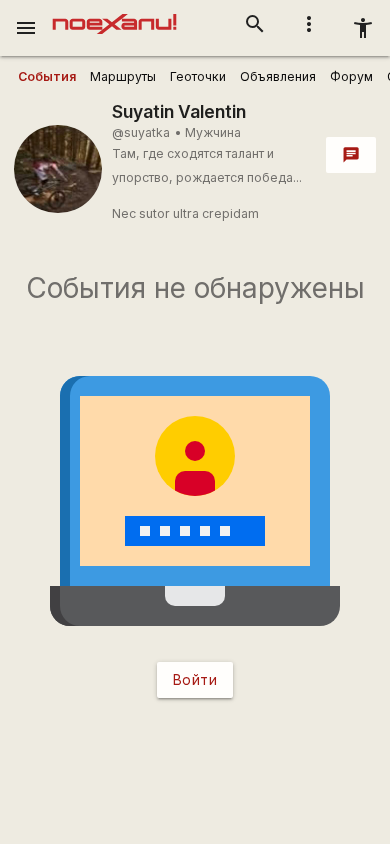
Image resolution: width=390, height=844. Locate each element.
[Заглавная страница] (114, 14)
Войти (195, 679)
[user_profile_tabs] (47, 77)
